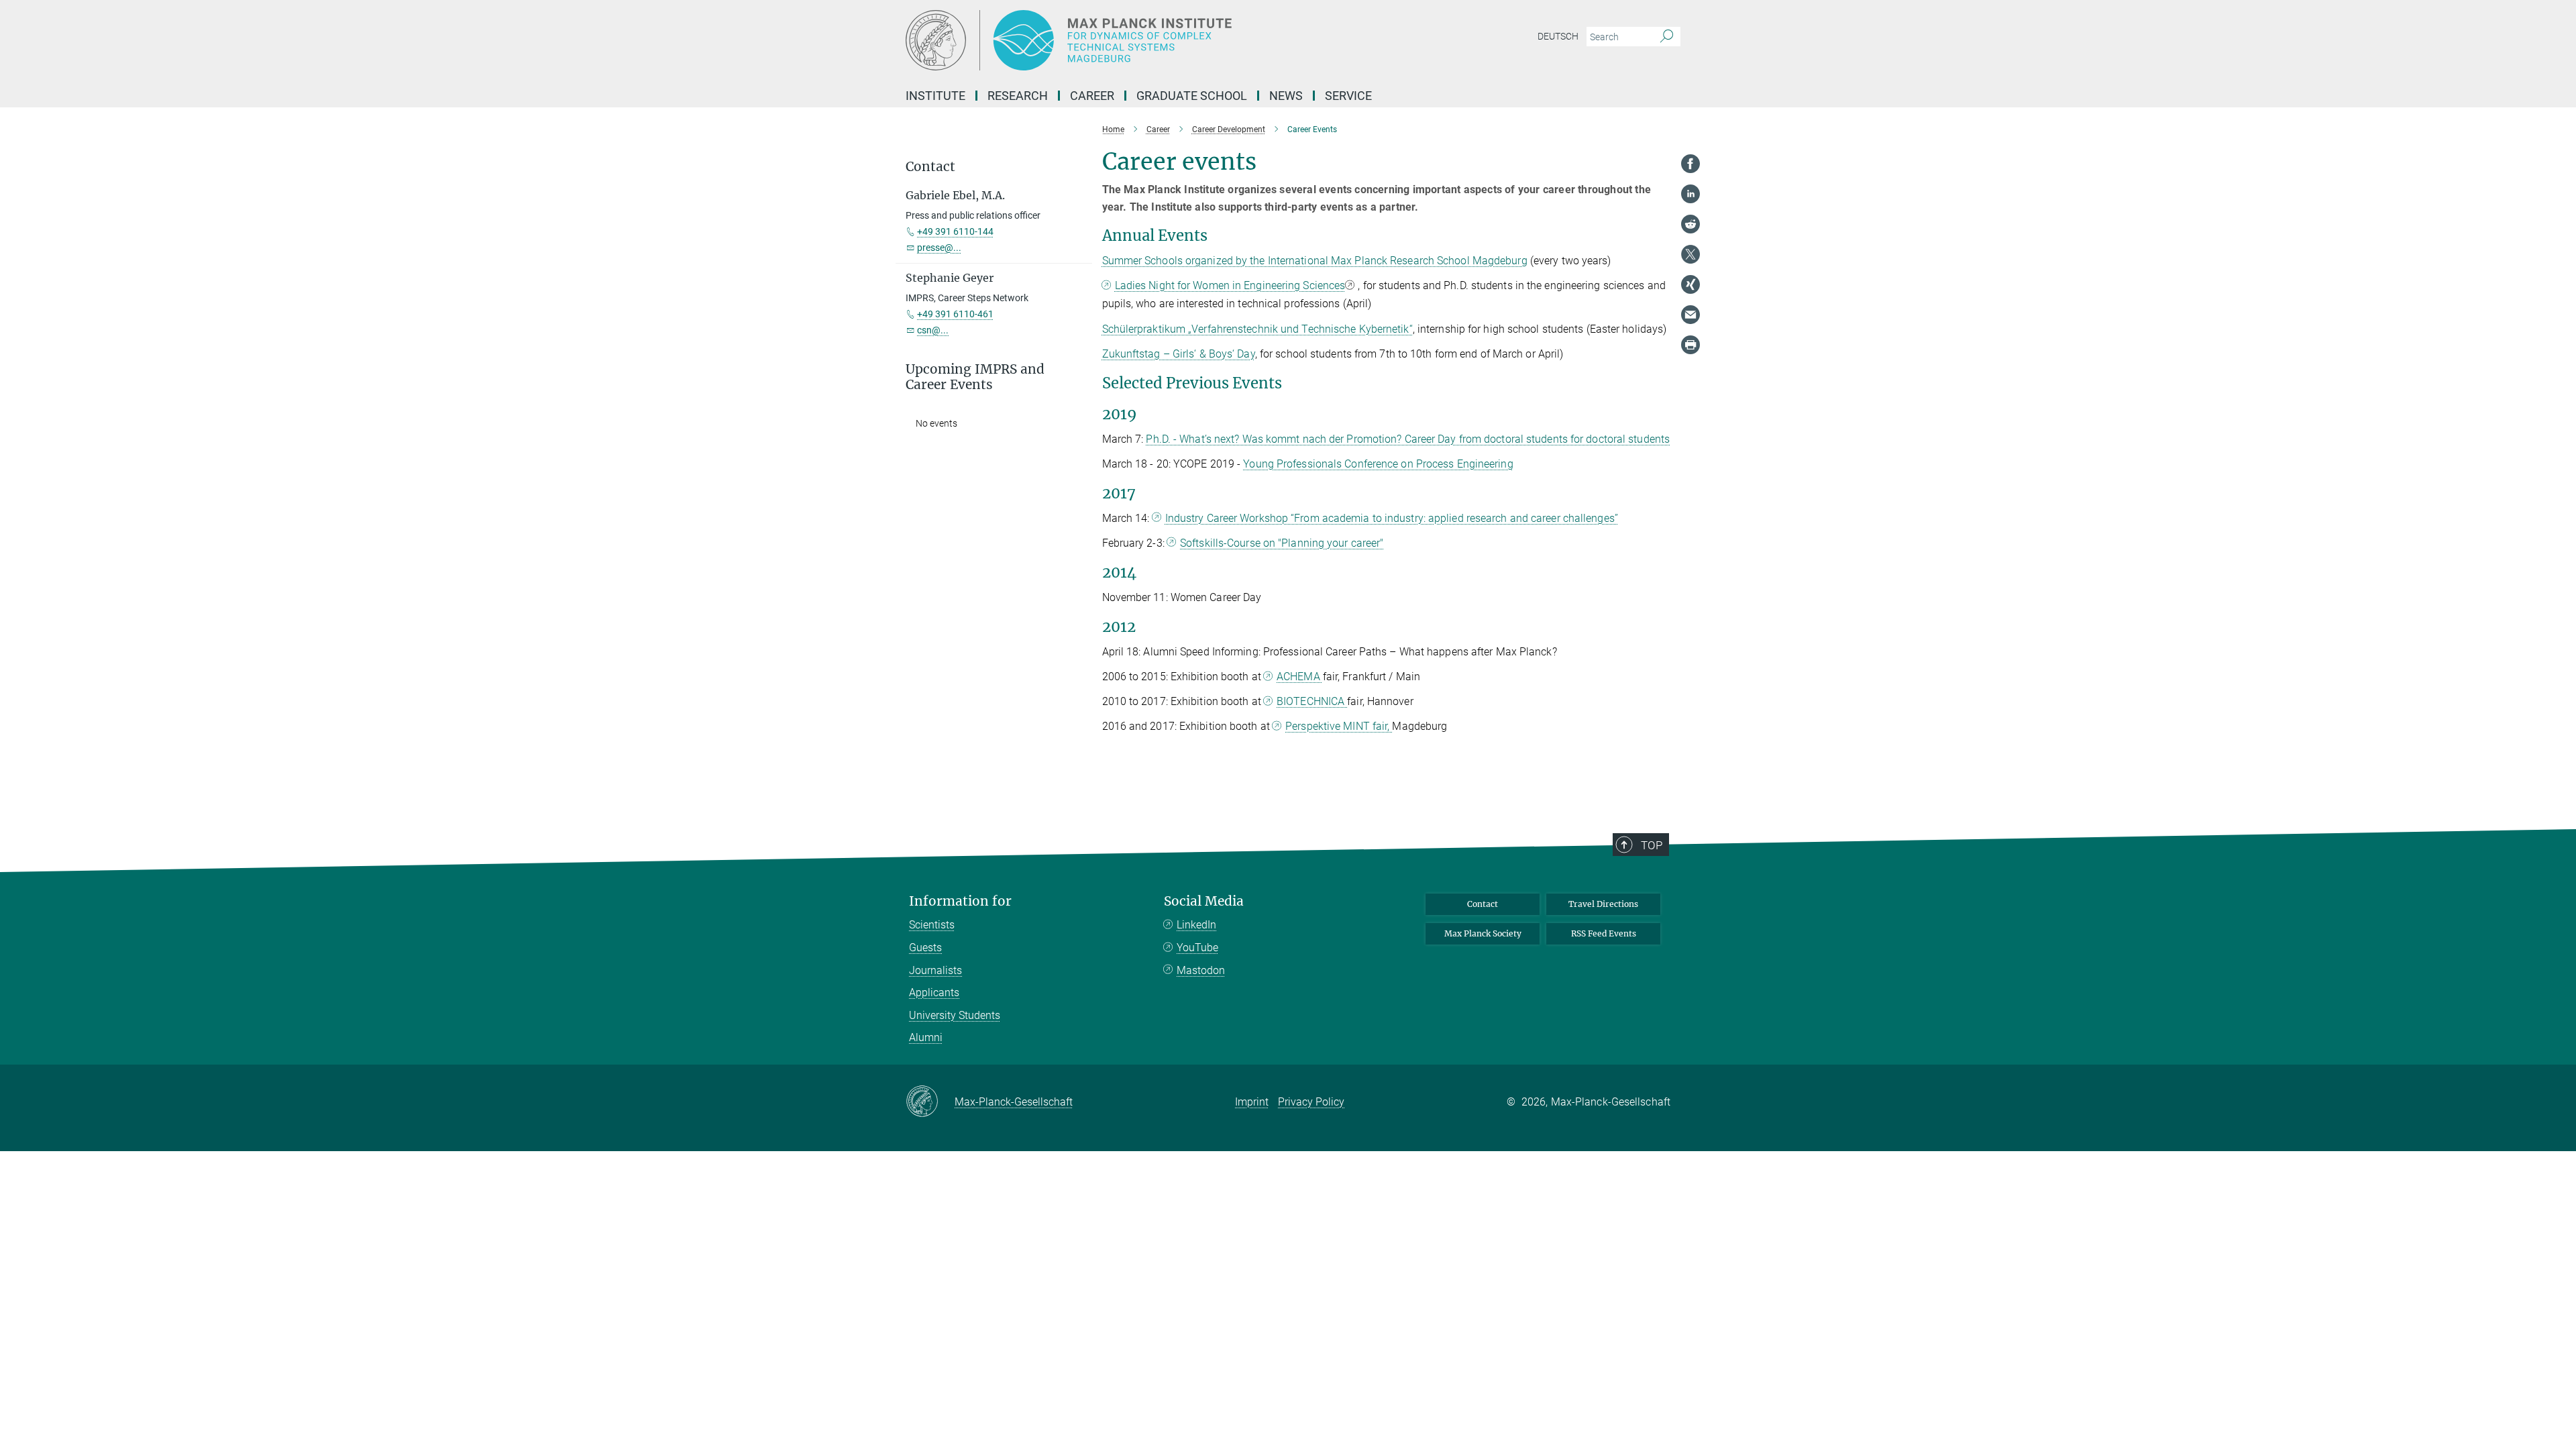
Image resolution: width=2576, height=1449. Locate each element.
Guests (925, 948)
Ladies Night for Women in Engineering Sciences (1230, 285)
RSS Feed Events (1604, 933)
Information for (960, 901)
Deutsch (1558, 36)
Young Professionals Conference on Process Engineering (1378, 464)
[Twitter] (1690, 254)
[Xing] (1690, 284)
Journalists (935, 970)
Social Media (1204, 901)
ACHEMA (1300, 677)
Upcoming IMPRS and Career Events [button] (975, 377)
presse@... (939, 248)
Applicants (934, 992)
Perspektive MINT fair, (1339, 726)
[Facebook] (1690, 164)
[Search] (1667, 37)
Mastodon (1201, 970)
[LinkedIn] (1690, 194)
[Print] (1690, 345)
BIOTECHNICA (1312, 701)
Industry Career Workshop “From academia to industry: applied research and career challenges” (1392, 518)
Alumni (926, 1037)
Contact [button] (930, 167)
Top (1652, 845)
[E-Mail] (1690, 315)
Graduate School (1192, 96)
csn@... (933, 330)
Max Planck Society (1483, 933)
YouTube (1197, 948)
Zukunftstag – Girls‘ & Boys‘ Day (1179, 354)
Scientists (932, 925)
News (1286, 96)
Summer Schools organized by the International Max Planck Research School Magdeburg (1315, 261)
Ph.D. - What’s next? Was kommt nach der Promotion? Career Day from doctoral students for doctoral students (1408, 439)
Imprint (1252, 1102)
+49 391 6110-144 (955, 231)
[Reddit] (1690, 224)
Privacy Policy (1311, 1102)
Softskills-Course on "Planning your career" (1282, 543)
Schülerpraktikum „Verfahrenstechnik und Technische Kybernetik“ (1257, 329)
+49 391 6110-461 (955, 314)
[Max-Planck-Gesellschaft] (930, 1102)
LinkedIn (1196, 925)
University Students (955, 1015)
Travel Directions (1603, 904)
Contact (1483, 904)
